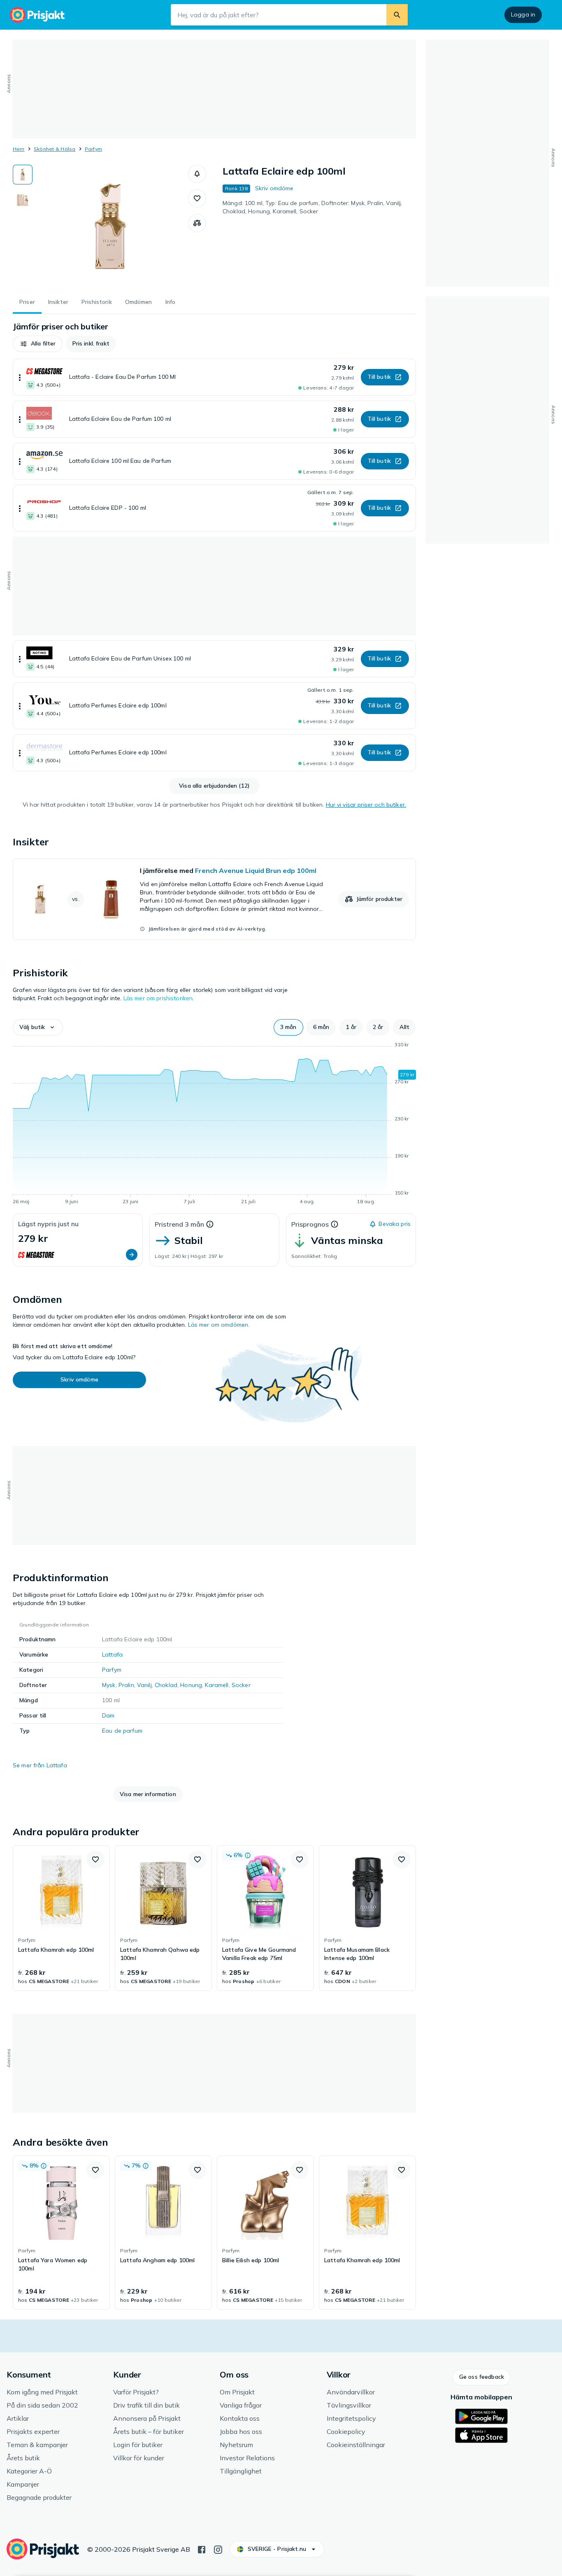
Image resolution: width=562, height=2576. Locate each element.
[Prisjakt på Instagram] (218, 2549)
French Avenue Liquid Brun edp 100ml (256, 870)
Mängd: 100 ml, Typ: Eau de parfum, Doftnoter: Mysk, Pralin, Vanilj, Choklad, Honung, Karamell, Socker (312, 207)
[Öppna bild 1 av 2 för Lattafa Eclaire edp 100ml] (110, 226)
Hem (19, 149)
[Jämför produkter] (197, 223)
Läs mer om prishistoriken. (159, 998)
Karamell (217, 1685)
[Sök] (397, 15)
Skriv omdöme (274, 188)
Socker (241, 1685)
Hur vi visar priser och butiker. (366, 805)
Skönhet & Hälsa (55, 149)
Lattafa (112, 1654)
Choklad (166, 1685)
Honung (191, 1685)
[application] (214, 1125)
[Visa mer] (20, 377)
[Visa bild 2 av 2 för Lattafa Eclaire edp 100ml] (23, 200)
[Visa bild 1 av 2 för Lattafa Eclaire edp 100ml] (23, 175)
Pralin (126, 1685)
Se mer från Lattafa (40, 1765)
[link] (214, 899)
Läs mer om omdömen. (219, 1325)
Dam (108, 1715)
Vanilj (144, 1685)
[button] (197, 174)
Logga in (523, 14)
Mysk (109, 1685)
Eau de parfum (122, 1731)
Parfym (93, 149)
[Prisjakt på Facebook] (202, 2549)
